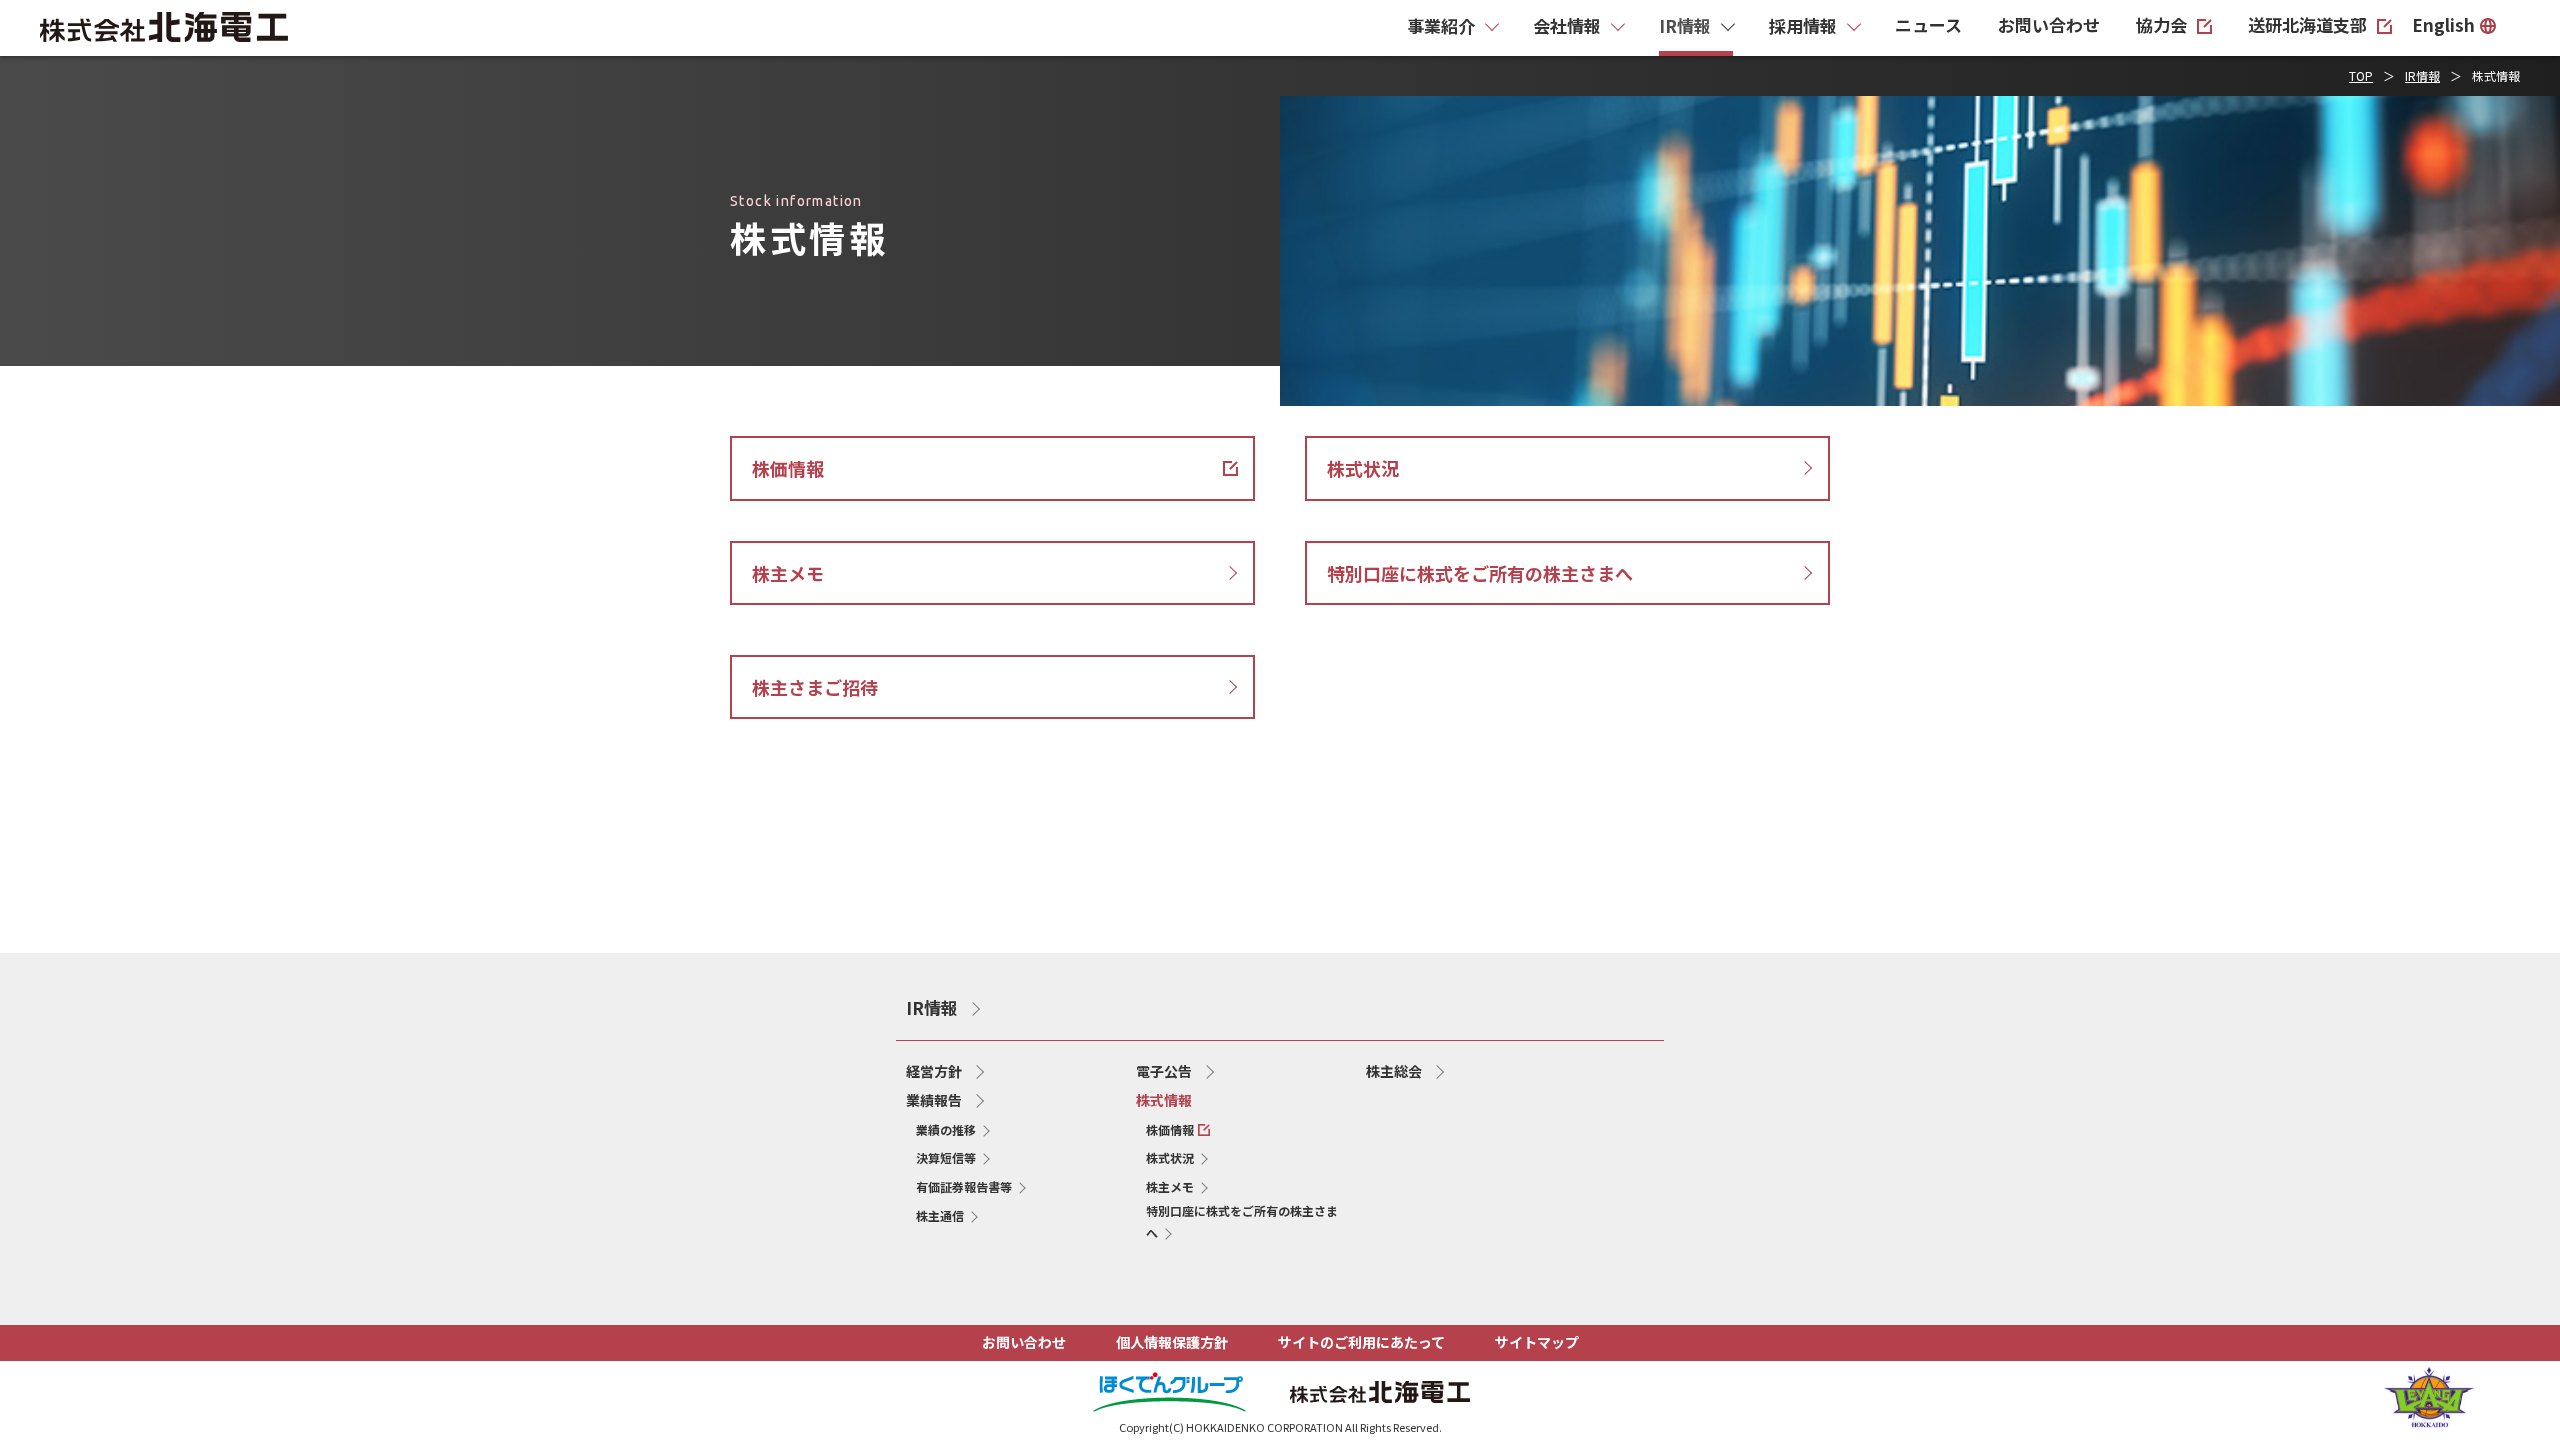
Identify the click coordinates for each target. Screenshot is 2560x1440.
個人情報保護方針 (1172, 1342)
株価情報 (1178, 1129)
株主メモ (1170, 1186)
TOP (2361, 75)
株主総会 (1394, 1071)
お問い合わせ (1024, 1342)
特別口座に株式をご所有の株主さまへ (1242, 1221)
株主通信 (940, 1215)
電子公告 (1164, 1071)
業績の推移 (946, 1129)
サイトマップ (1537, 1342)
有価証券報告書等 (964, 1186)
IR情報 (2422, 75)
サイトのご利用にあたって (1361, 1342)
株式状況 (1170, 1157)
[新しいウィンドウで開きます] (2429, 1420)
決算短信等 (946, 1157)
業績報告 (934, 1100)
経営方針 (934, 1071)
